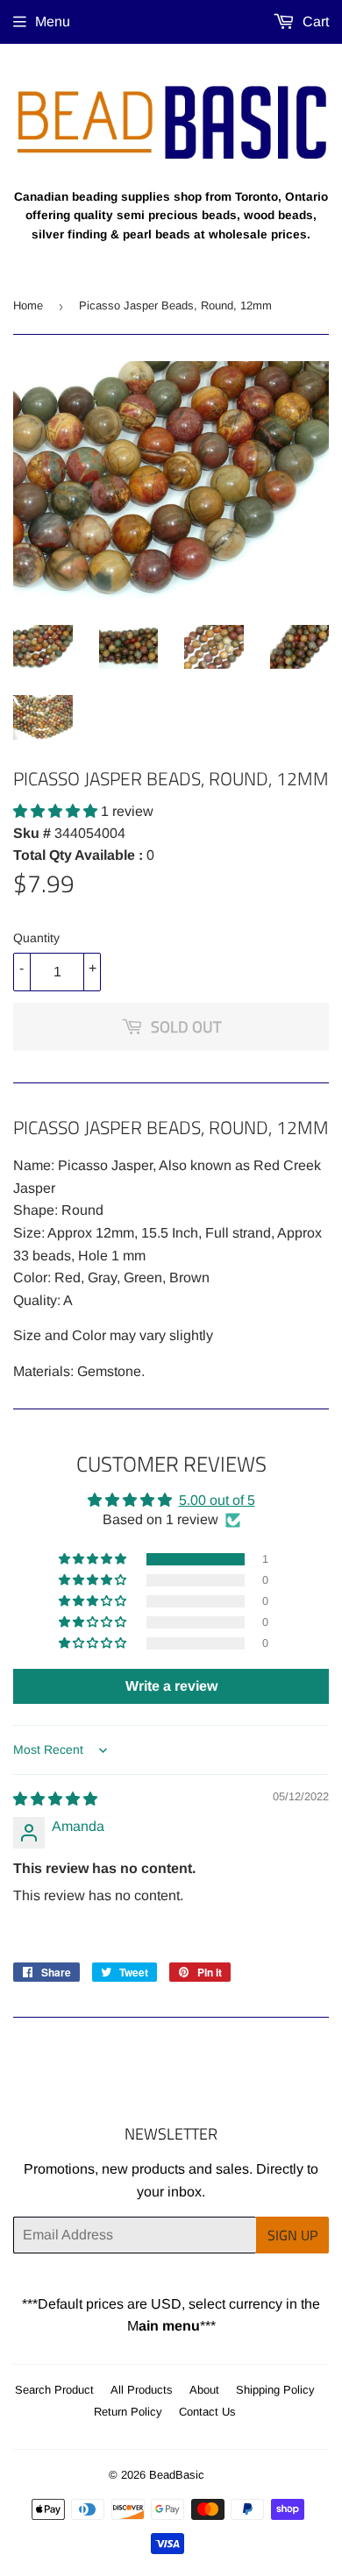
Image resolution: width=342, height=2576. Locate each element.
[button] (57, 811)
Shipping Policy (275, 2390)
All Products (142, 2390)
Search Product (54, 2390)
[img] (55, 1799)
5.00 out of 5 (217, 1500)
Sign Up (292, 2235)
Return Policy (128, 2412)
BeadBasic (177, 2475)
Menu (53, 21)
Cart (314, 21)
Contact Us (207, 2412)
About (204, 2390)
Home (28, 305)
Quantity (36, 938)
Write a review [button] (171, 1686)
